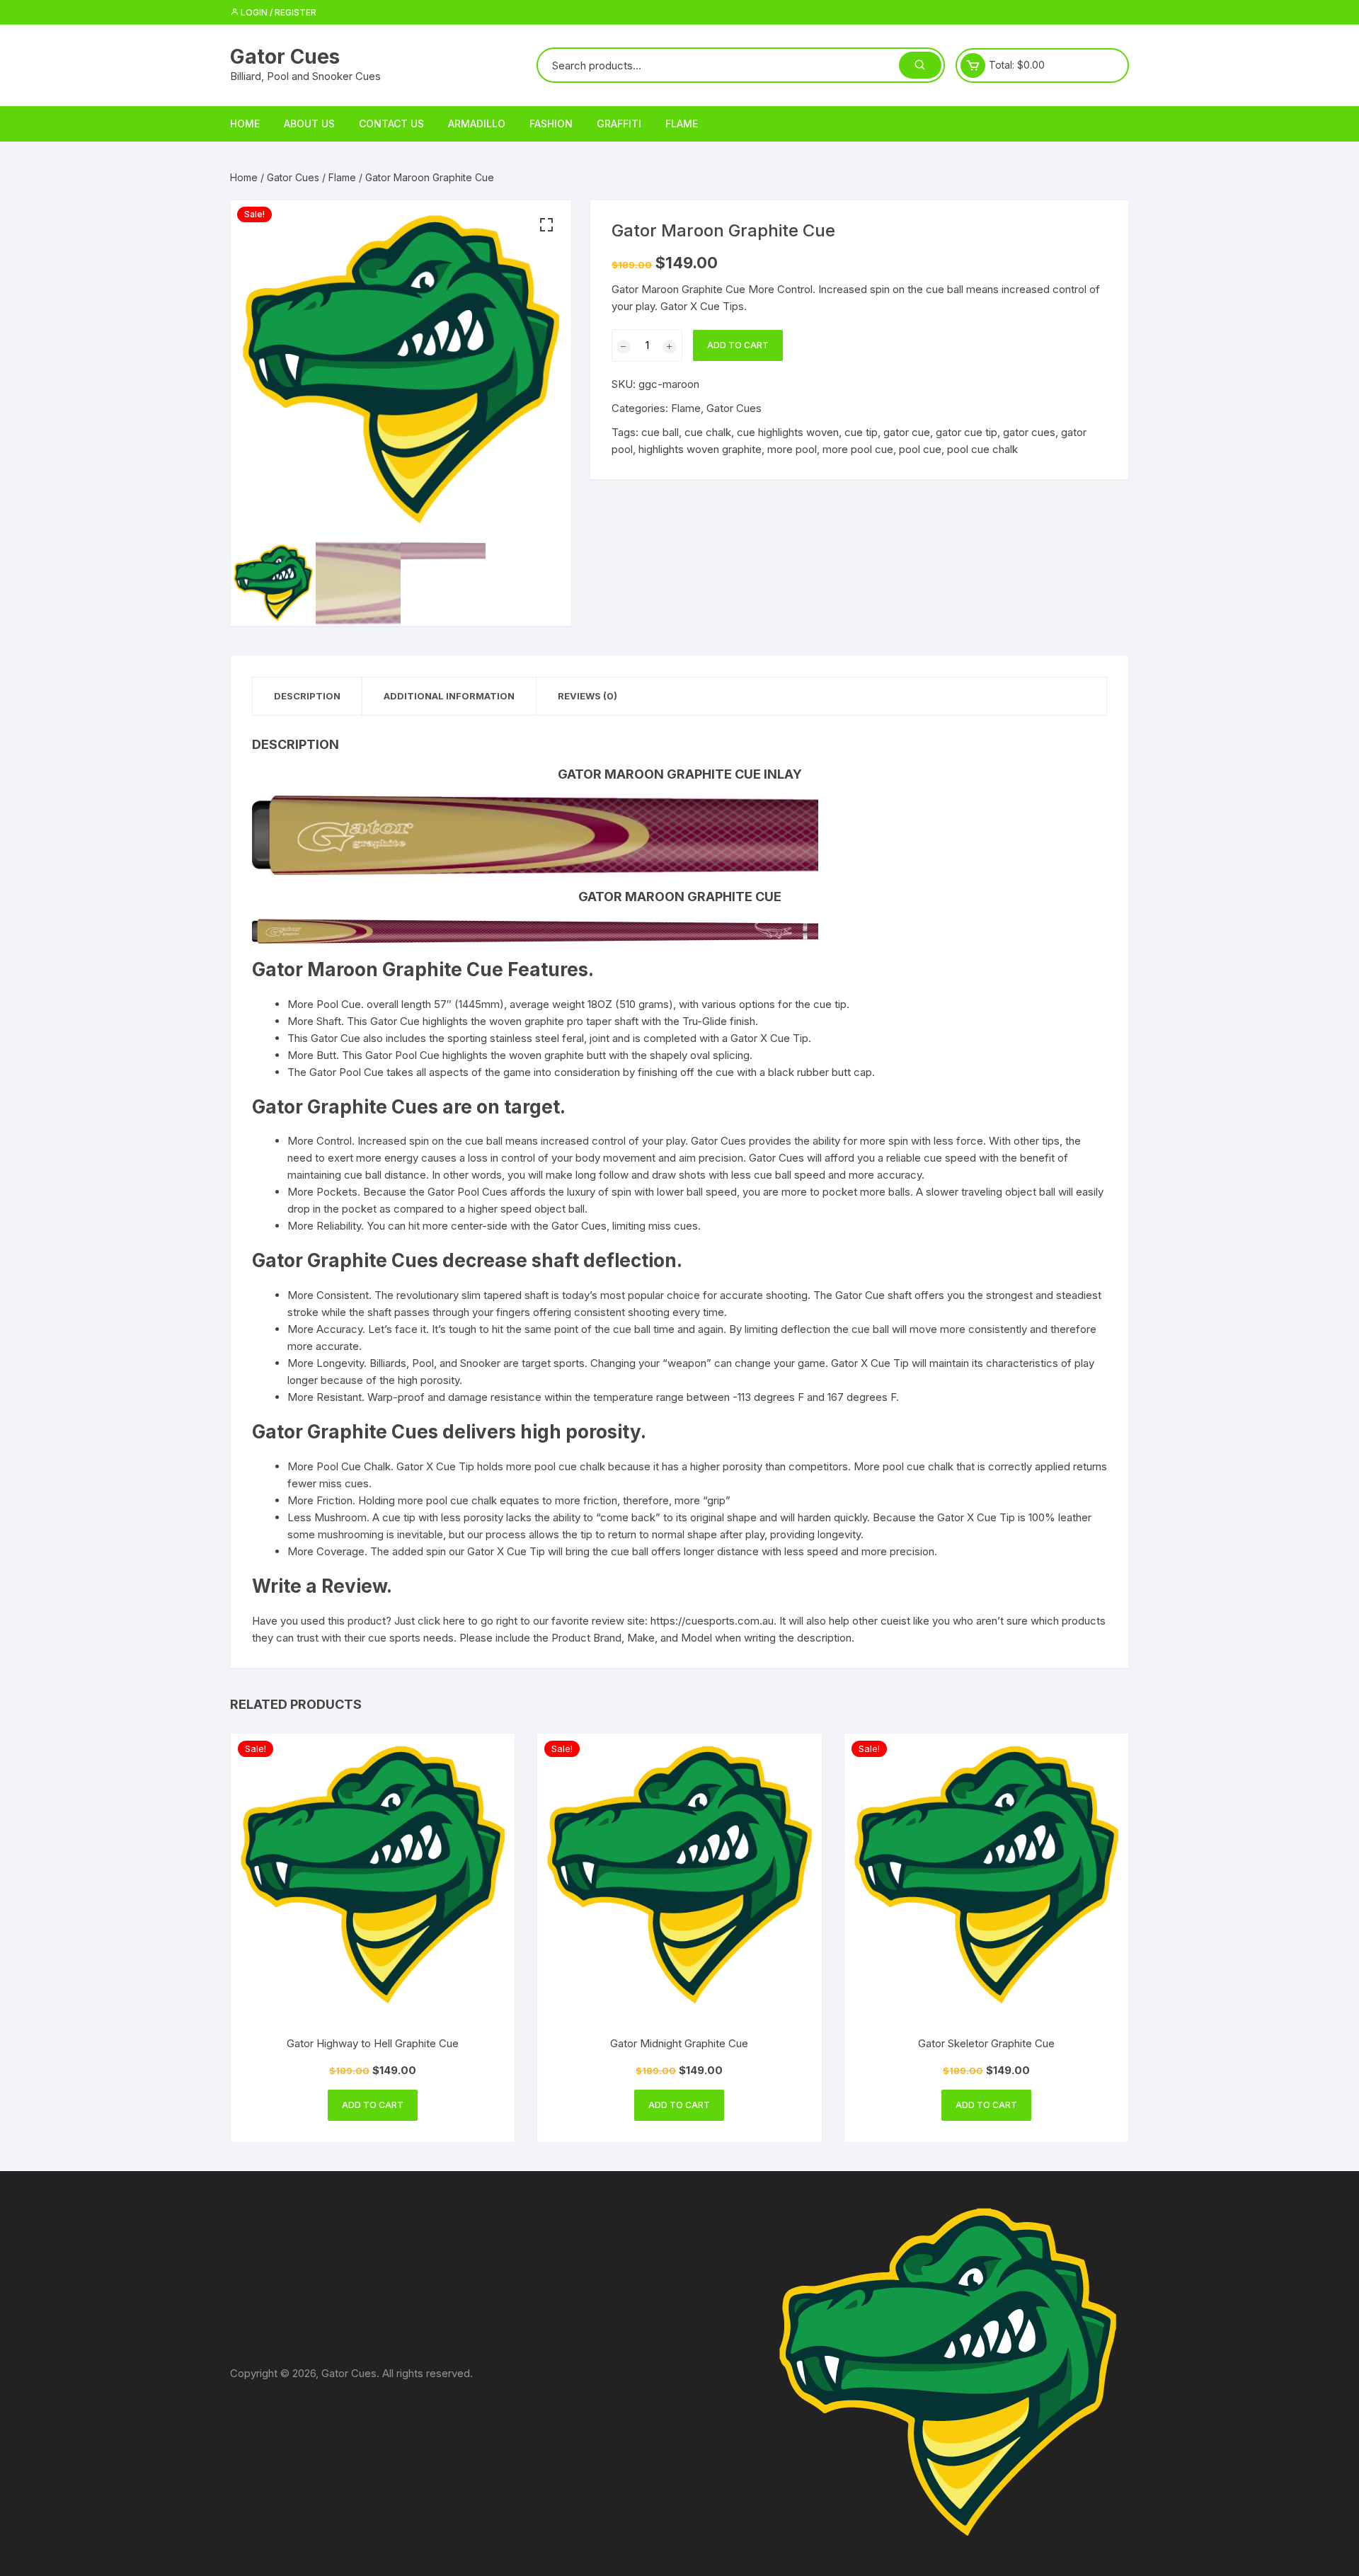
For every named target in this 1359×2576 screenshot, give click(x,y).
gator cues (1029, 432)
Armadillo (477, 124)
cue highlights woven (788, 432)
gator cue (907, 432)
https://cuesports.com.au (712, 1621)
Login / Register (277, 12)
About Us (309, 124)
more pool (792, 449)
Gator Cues (285, 57)
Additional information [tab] (449, 696)
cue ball (660, 432)
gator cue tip (967, 432)
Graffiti (619, 124)
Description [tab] (307, 696)
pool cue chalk (982, 449)
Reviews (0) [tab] (587, 696)
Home (245, 124)
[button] (546, 225)
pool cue (920, 449)
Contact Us (391, 124)
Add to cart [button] (373, 2105)
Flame (682, 124)
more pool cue (858, 449)
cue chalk (708, 432)
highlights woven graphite (700, 449)
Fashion (551, 124)
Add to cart (738, 345)
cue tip (861, 432)
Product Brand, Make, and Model (632, 1638)
